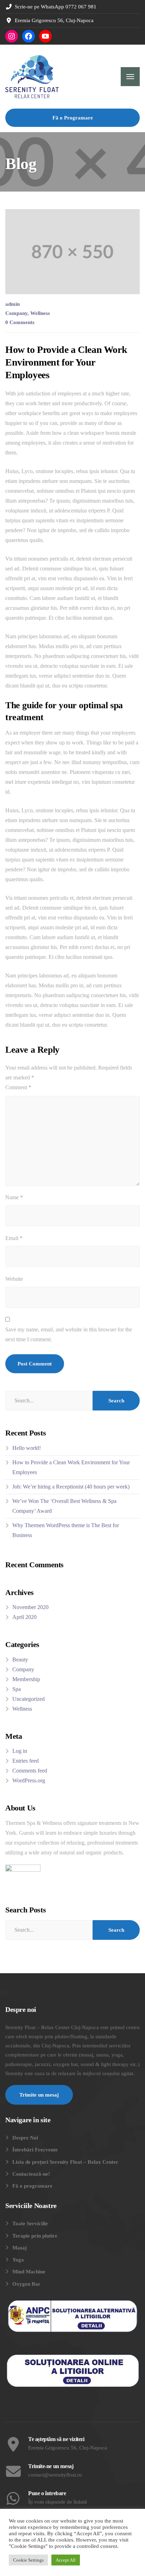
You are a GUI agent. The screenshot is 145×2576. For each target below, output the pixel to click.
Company (16, 313)
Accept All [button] (66, 2560)
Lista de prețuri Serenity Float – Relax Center (65, 2162)
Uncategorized (29, 1699)
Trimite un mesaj (39, 2095)
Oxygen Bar (26, 2284)
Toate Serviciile (30, 2223)
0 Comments (20, 322)
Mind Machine (29, 2272)
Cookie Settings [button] (28, 2560)
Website (14, 1279)
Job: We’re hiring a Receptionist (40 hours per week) (71, 1487)
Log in (20, 1751)
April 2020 (24, 1617)
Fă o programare (32, 2186)
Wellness (40, 313)
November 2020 (30, 1607)
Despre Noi (25, 2138)
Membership (26, 1679)
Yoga (18, 2260)
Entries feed (26, 1761)
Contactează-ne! (31, 2174)
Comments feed (30, 1771)
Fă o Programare (73, 118)
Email (14, 1238)
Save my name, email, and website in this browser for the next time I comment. (69, 1334)
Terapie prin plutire (35, 2236)
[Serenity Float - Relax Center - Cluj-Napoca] (32, 77)
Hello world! (27, 1448)
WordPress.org (29, 1780)
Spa (17, 1689)
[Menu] (130, 77)
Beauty (20, 1660)
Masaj (20, 2248)
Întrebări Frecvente (35, 2150)
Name (14, 1197)
